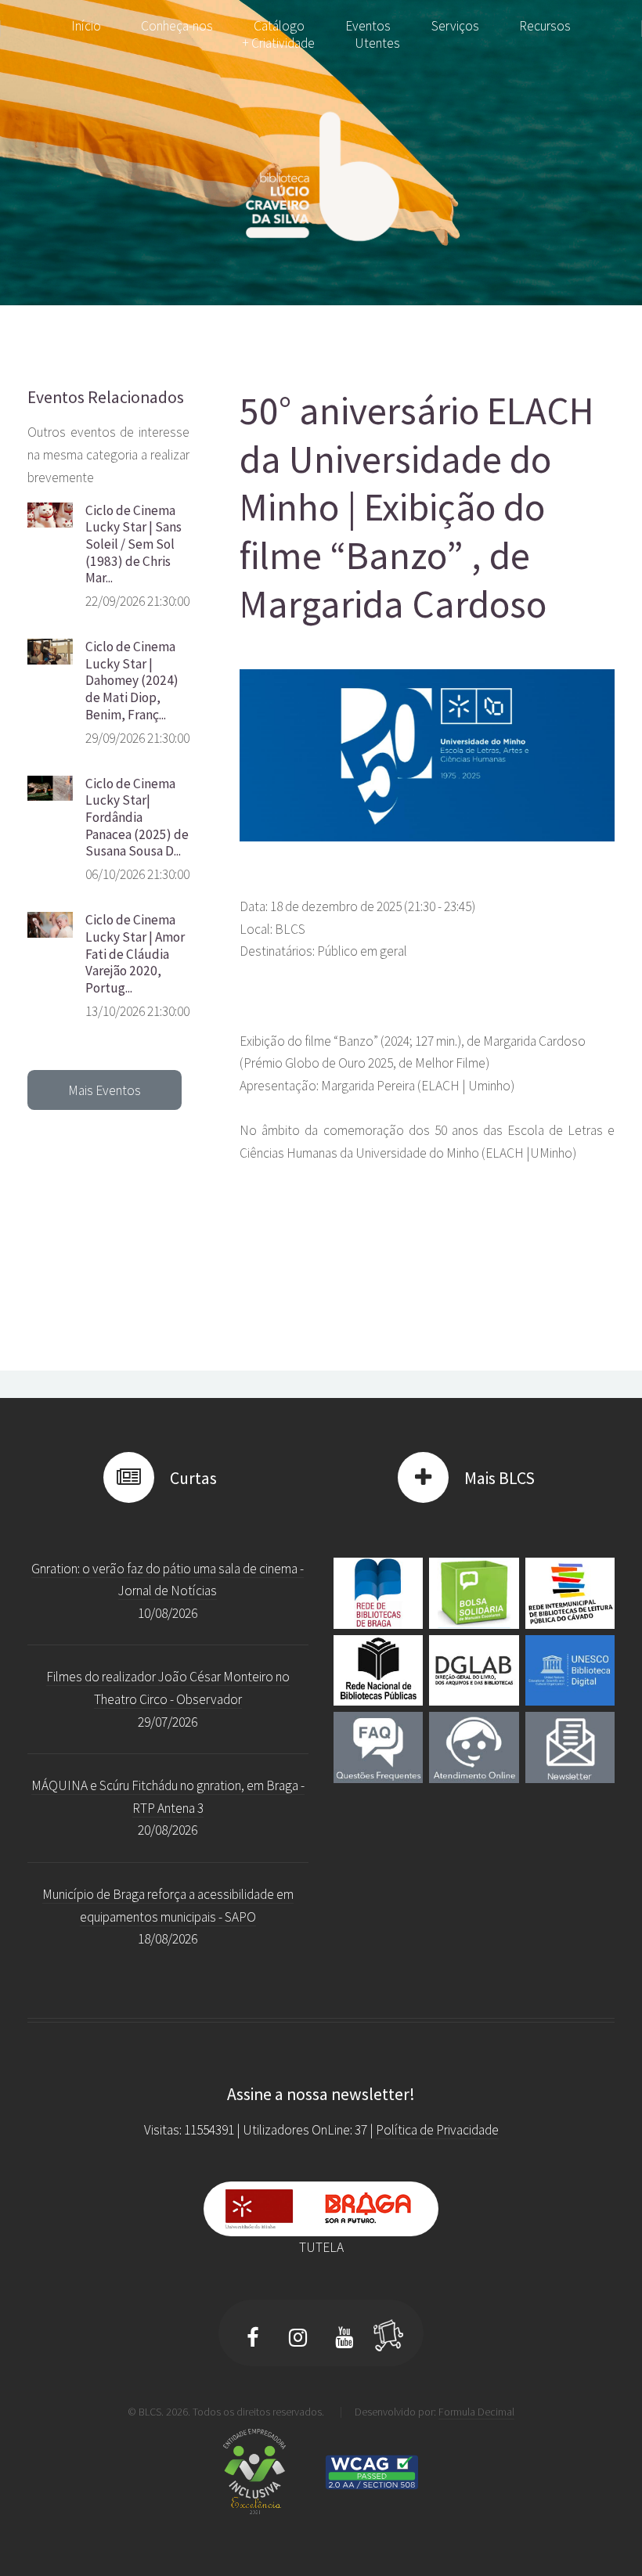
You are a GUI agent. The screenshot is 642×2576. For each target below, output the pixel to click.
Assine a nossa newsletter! (321, 2094)
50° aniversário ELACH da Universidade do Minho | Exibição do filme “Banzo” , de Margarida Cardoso (417, 507)
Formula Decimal (476, 2412)
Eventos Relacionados (106, 397)
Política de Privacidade (437, 2130)
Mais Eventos (105, 1090)
